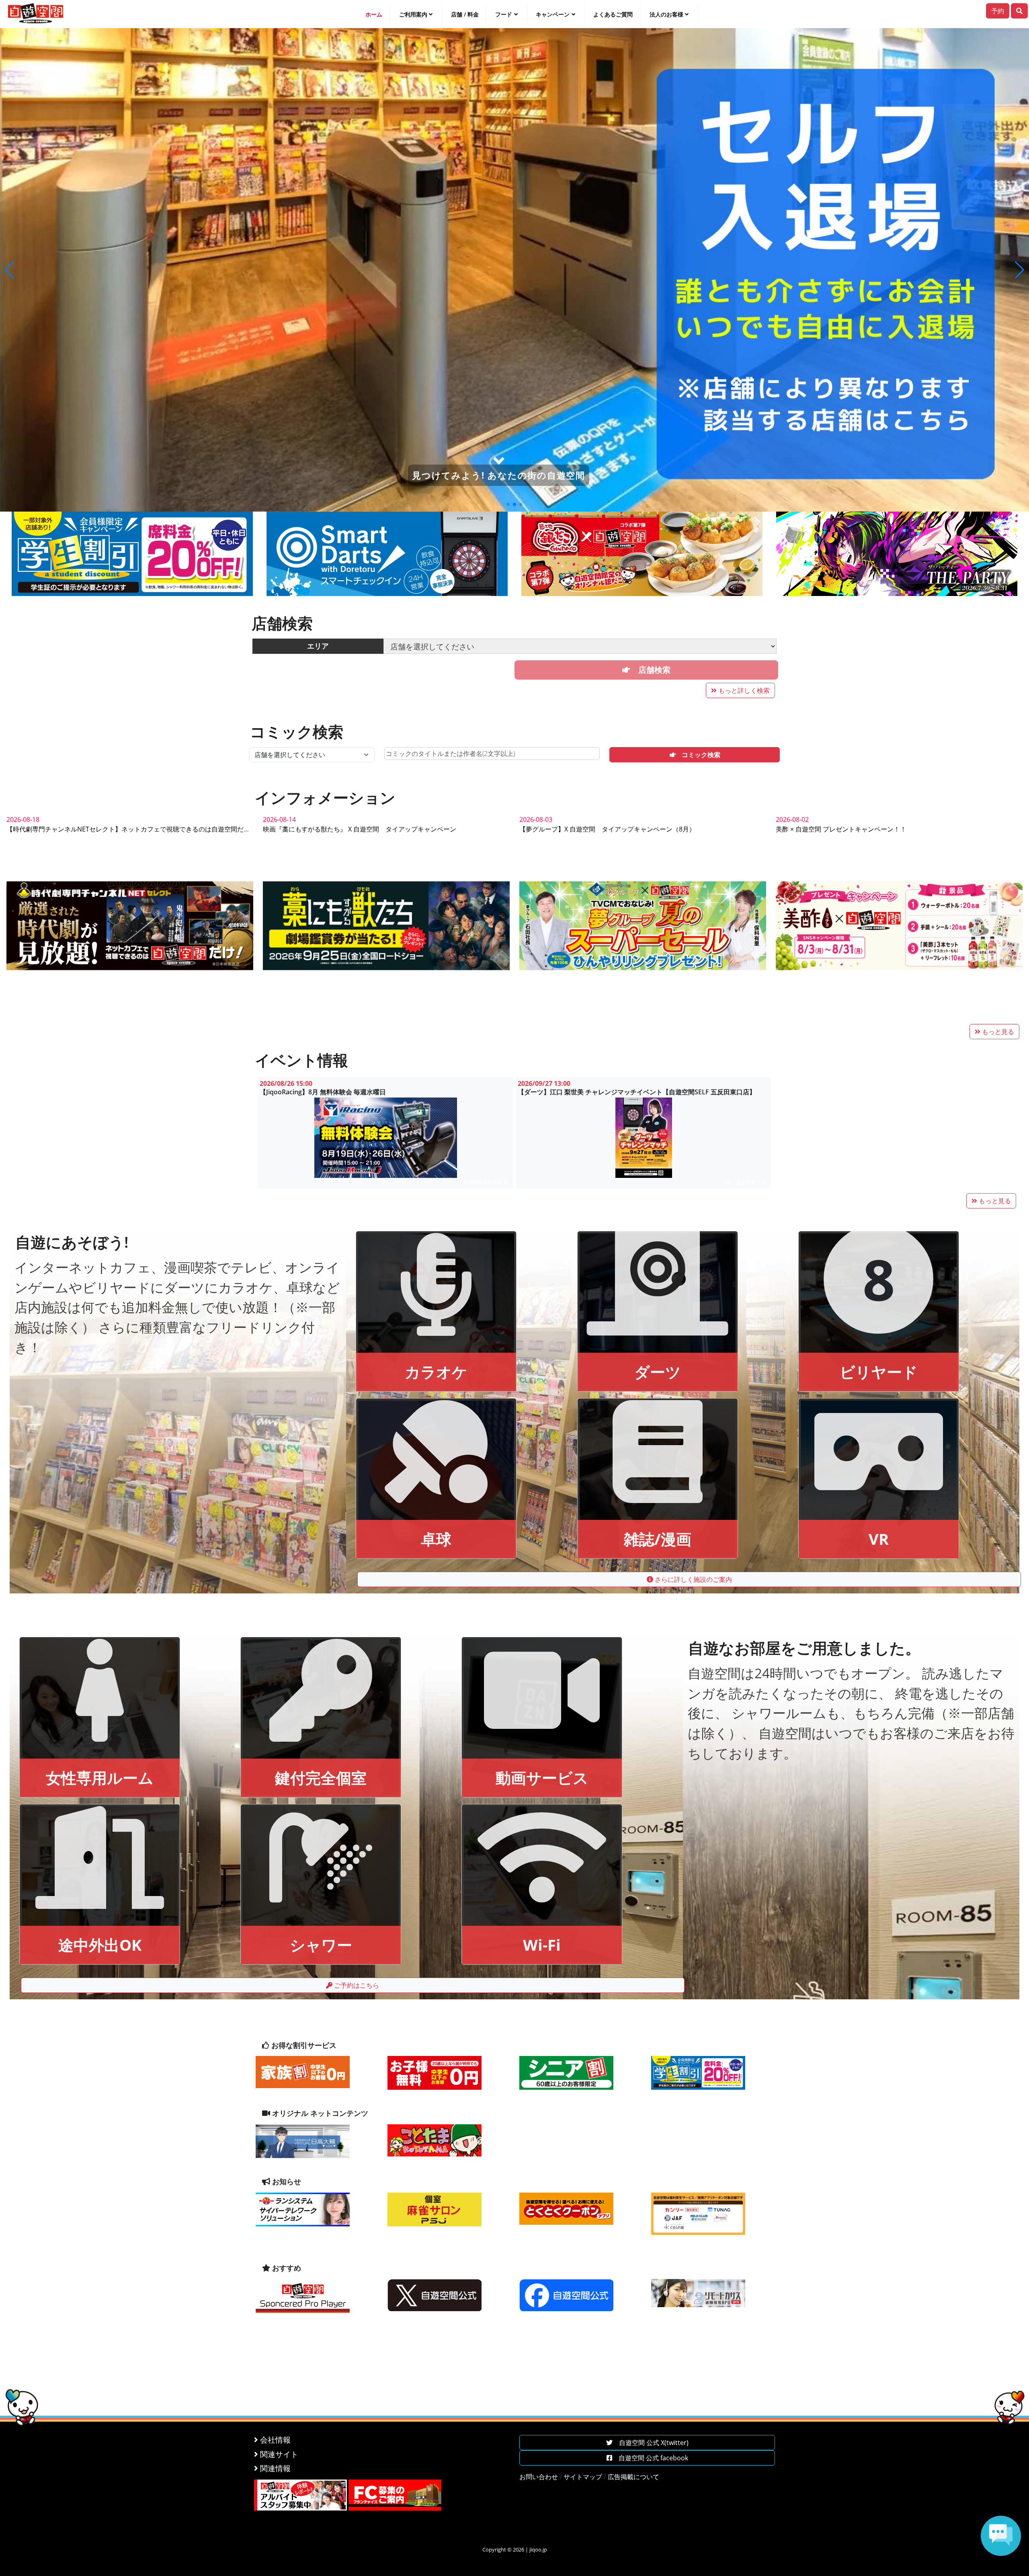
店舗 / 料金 (465, 14)
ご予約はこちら (356, 1985)
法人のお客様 (666, 14)
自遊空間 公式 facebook (650, 2458)
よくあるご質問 (613, 14)
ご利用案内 (413, 14)
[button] (9, 270)
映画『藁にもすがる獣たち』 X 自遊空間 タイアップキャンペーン (360, 829)
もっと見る (997, 1032)
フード (504, 14)
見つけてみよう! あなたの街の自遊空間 (499, 475)
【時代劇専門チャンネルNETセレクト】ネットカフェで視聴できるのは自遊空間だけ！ (131, 829)
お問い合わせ (539, 2477)
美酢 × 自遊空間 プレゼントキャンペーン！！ (841, 829)
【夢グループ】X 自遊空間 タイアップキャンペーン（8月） (607, 829)
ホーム (374, 14)
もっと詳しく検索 (743, 690)
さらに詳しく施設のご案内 (693, 1579)
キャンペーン (553, 14)
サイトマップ (583, 2477)
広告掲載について (633, 2477)
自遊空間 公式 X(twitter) (651, 2443)
